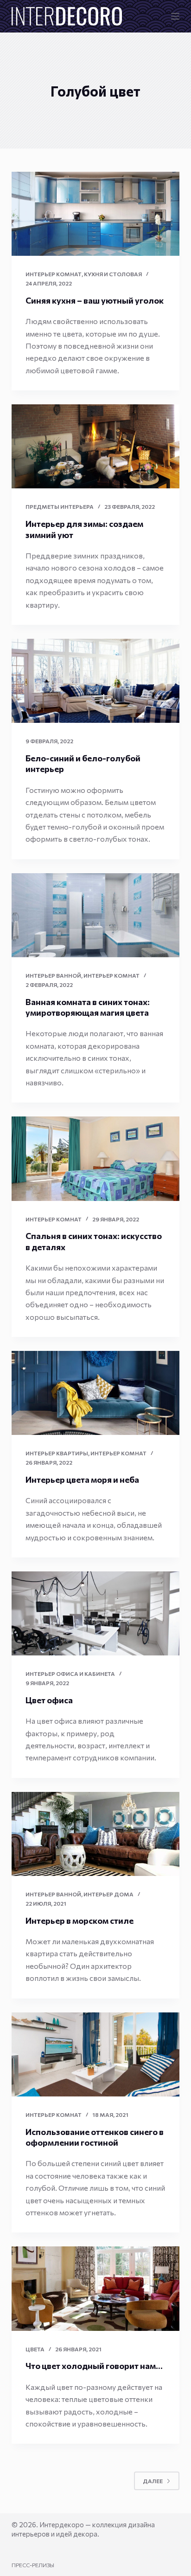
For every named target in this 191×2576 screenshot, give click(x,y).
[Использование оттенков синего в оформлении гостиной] (96, 2054)
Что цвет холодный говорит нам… (94, 2366)
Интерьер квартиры (57, 1453)
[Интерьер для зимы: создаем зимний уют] (96, 446)
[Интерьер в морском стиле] (96, 1834)
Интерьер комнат (54, 274)
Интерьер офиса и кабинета (70, 1674)
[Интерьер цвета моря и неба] (96, 1393)
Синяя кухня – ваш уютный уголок (95, 300)
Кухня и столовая (113, 274)
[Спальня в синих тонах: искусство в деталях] (96, 1158)
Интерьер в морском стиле (80, 1921)
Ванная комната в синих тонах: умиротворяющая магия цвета (88, 1007)
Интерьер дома (108, 1894)
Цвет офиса (49, 1700)
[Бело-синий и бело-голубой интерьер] (96, 681)
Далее (153, 2481)
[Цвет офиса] (96, 1613)
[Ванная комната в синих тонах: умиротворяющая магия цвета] (96, 915)
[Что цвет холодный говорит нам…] (96, 2288)
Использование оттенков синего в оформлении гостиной (95, 2137)
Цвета (35, 2349)
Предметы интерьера (60, 506)
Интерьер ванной (53, 975)
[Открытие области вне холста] (175, 16)
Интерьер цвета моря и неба (82, 1479)
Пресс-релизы (33, 2565)
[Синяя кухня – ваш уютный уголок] (96, 214)
